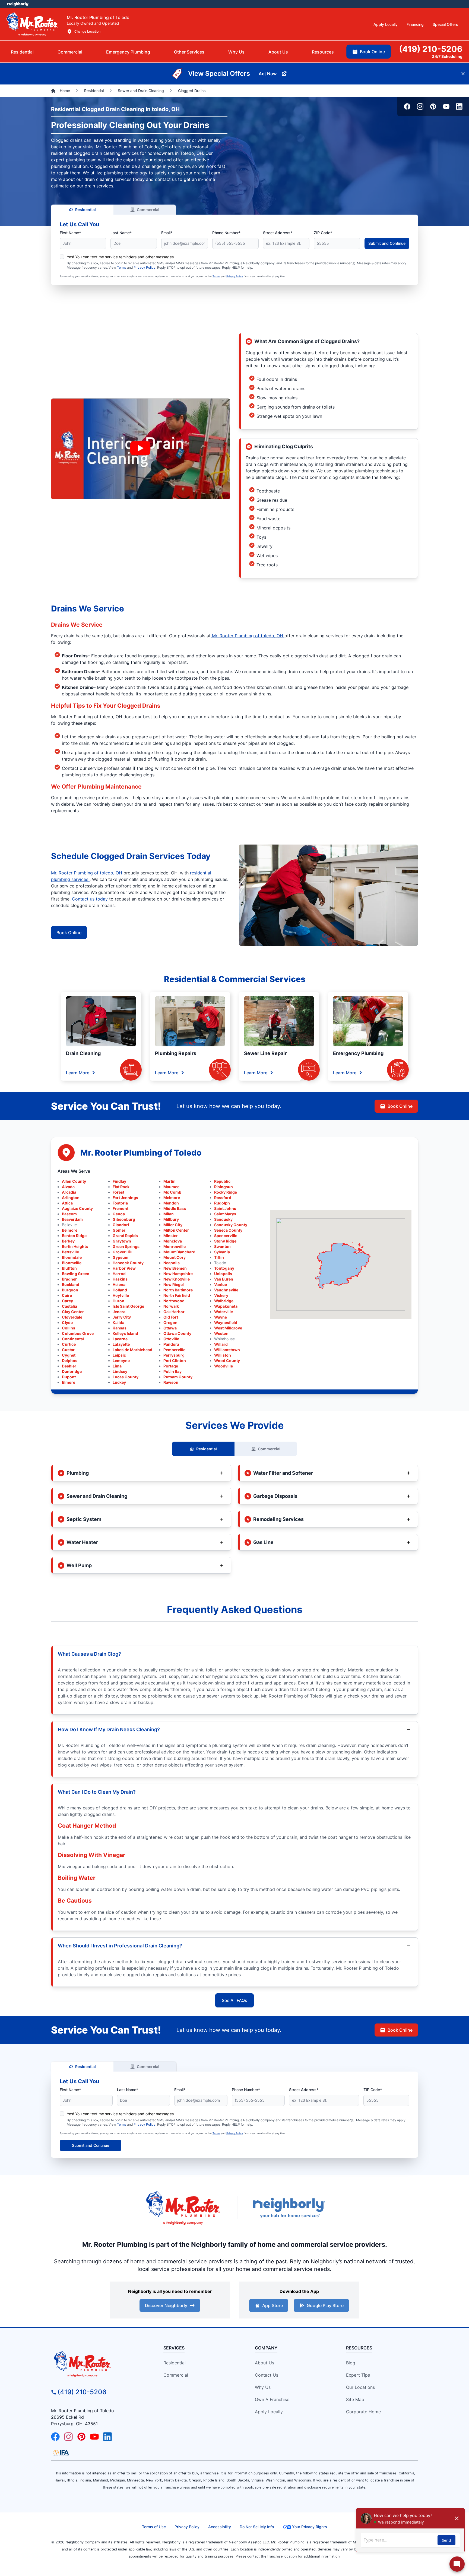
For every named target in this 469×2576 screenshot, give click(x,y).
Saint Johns (225, 1208)
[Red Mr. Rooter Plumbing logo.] (98, 2364)
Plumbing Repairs (176, 1053)
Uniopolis (223, 1274)
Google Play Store (325, 2305)
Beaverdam (72, 1219)
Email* (167, 233)
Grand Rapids (125, 1236)
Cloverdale (72, 1317)
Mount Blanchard (179, 1252)
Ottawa (170, 1328)
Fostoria (120, 1203)
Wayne (221, 1317)
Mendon (171, 1203)
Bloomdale (72, 1257)
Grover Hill (123, 1252)
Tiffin (219, 1257)
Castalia (69, 1306)
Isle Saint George (128, 1306)
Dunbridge (72, 1371)
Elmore (69, 1382)
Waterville (224, 1312)
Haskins (120, 1279)
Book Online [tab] (372, 52)
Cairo (67, 1295)
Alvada (68, 1187)
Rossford (223, 1198)
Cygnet (69, 1355)
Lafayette (121, 1344)
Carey (67, 1301)
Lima (117, 1366)
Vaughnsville (226, 1290)
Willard (221, 1344)
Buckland (71, 1284)
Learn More (78, 1073)
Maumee (171, 1187)
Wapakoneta (226, 1306)
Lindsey (120, 1371)
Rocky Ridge (226, 1192)
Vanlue (221, 1284)
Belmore (70, 1230)
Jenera (119, 1312)
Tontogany (224, 1268)
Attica (67, 1203)
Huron (118, 1301)
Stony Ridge (225, 1241)
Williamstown (227, 1350)
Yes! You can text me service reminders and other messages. (121, 257)
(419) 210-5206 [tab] (431, 49)
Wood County (227, 1361)
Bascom (69, 1214)
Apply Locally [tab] (386, 24)
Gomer (119, 1230)
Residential (85, 210)
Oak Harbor (174, 1312)
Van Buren (224, 1279)
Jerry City (122, 1317)
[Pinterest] (433, 106)
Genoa (119, 1214)
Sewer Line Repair (265, 1053)
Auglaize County (77, 1208)
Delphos (70, 1361)
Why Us (263, 2387)
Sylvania (222, 1252)
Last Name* (121, 233)
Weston (221, 1333)
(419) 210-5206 (82, 2392)
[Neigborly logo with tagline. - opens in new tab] (289, 2208)
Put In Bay (172, 1371)
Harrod (119, 1274)
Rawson (171, 1382)
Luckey (119, 1382)
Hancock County (128, 1263)
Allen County (74, 1181)
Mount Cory (175, 1257)
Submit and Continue (387, 243)
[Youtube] (446, 106)
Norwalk (171, 1306)
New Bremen (175, 1268)
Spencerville (226, 1236)
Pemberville (174, 1350)
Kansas (120, 1328)
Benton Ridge (74, 1236)
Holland (120, 1290)
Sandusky (223, 1219)
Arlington (71, 1198)
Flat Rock (121, 1187)
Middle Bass (175, 1208)
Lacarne (120, 1339)
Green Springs (126, 1246)
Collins (69, 1328)
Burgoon (70, 1290)
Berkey (68, 1241)
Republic (222, 1181)
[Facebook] (407, 106)
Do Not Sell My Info (257, 2527)
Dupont (69, 1377)
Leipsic (119, 1355)
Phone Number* (226, 233)
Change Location (87, 31)
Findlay (119, 1181)
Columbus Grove (78, 1333)
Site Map (355, 2399)
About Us (264, 2363)
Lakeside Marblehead (132, 1350)
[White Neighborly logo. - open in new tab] (18, 4)
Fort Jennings (125, 1198)
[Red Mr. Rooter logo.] (183, 2208)
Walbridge (224, 1301)
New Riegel (174, 1284)
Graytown (122, 1241)
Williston (223, 1355)
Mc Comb (172, 1192)
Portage (171, 1366)
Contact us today (91, 899)
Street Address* (278, 233)
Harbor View (124, 1268)
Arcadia (69, 1192)
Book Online (69, 933)
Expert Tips (358, 2375)
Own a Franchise (272, 2399)
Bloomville (72, 1263)
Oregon (170, 1322)
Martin (169, 1181)
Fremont (121, 1208)
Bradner (69, 1279)
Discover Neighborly (166, 2305)
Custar (68, 1350)
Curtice (69, 1344)
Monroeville (175, 1246)
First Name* (70, 233)
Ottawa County (177, 1333)
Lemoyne (121, 1361)
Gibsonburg (124, 1219)
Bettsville (70, 1252)
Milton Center (176, 1230)
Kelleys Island (125, 1333)
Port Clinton (175, 1361)
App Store (272, 2305)
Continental (73, 1339)
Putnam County (178, 1377)
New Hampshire (178, 1274)
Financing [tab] (415, 24)
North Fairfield (177, 1295)
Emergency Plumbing (358, 1053)
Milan (169, 1214)
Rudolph (222, 1203)
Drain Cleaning (83, 1053)
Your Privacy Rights (310, 2527)
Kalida (118, 1322)
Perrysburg (174, 1355)
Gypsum (121, 1257)
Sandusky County (231, 1225)
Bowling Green (76, 1274)
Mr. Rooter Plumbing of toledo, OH (248, 636)
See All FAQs (234, 2000)
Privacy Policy (145, 267)
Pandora (171, 1344)
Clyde (67, 1322)
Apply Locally (269, 2412)
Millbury (171, 1219)
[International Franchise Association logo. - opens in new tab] (61, 2453)
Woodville (224, 1366)
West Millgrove (228, 1328)
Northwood (174, 1301)
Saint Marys (225, 1214)
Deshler (69, 1366)
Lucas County (126, 1377)
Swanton (222, 1246)
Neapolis (172, 1263)
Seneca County (228, 1230)
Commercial (148, 210)
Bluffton (69, 1268)
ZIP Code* (323, 233)
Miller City (173, 1225)
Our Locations (360, 2387)
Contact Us (267, 2375)
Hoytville (121, 1295)
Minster (171, 1236)
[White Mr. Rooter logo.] (32, 24)
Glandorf (121, 1225)
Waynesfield (226, 1322)
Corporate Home (363, 2412)
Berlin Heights (75, 1246)
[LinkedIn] (459, 106)
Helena (119, 1284)
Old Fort (171, 1317)
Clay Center (73, 1312)
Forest (118, 1192)
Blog (351, 2363)
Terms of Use (154, 2527)
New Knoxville (177, 1279)
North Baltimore (178, 1290)
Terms (122, 267)
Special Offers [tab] (445, 24)
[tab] (128, 52)
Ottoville (171, 1339)
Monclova (173, 1241)
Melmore (172, 1198)
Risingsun (224, 1187)
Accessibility (220, 2527)
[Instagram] (420, 106)
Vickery (221, 1295)
